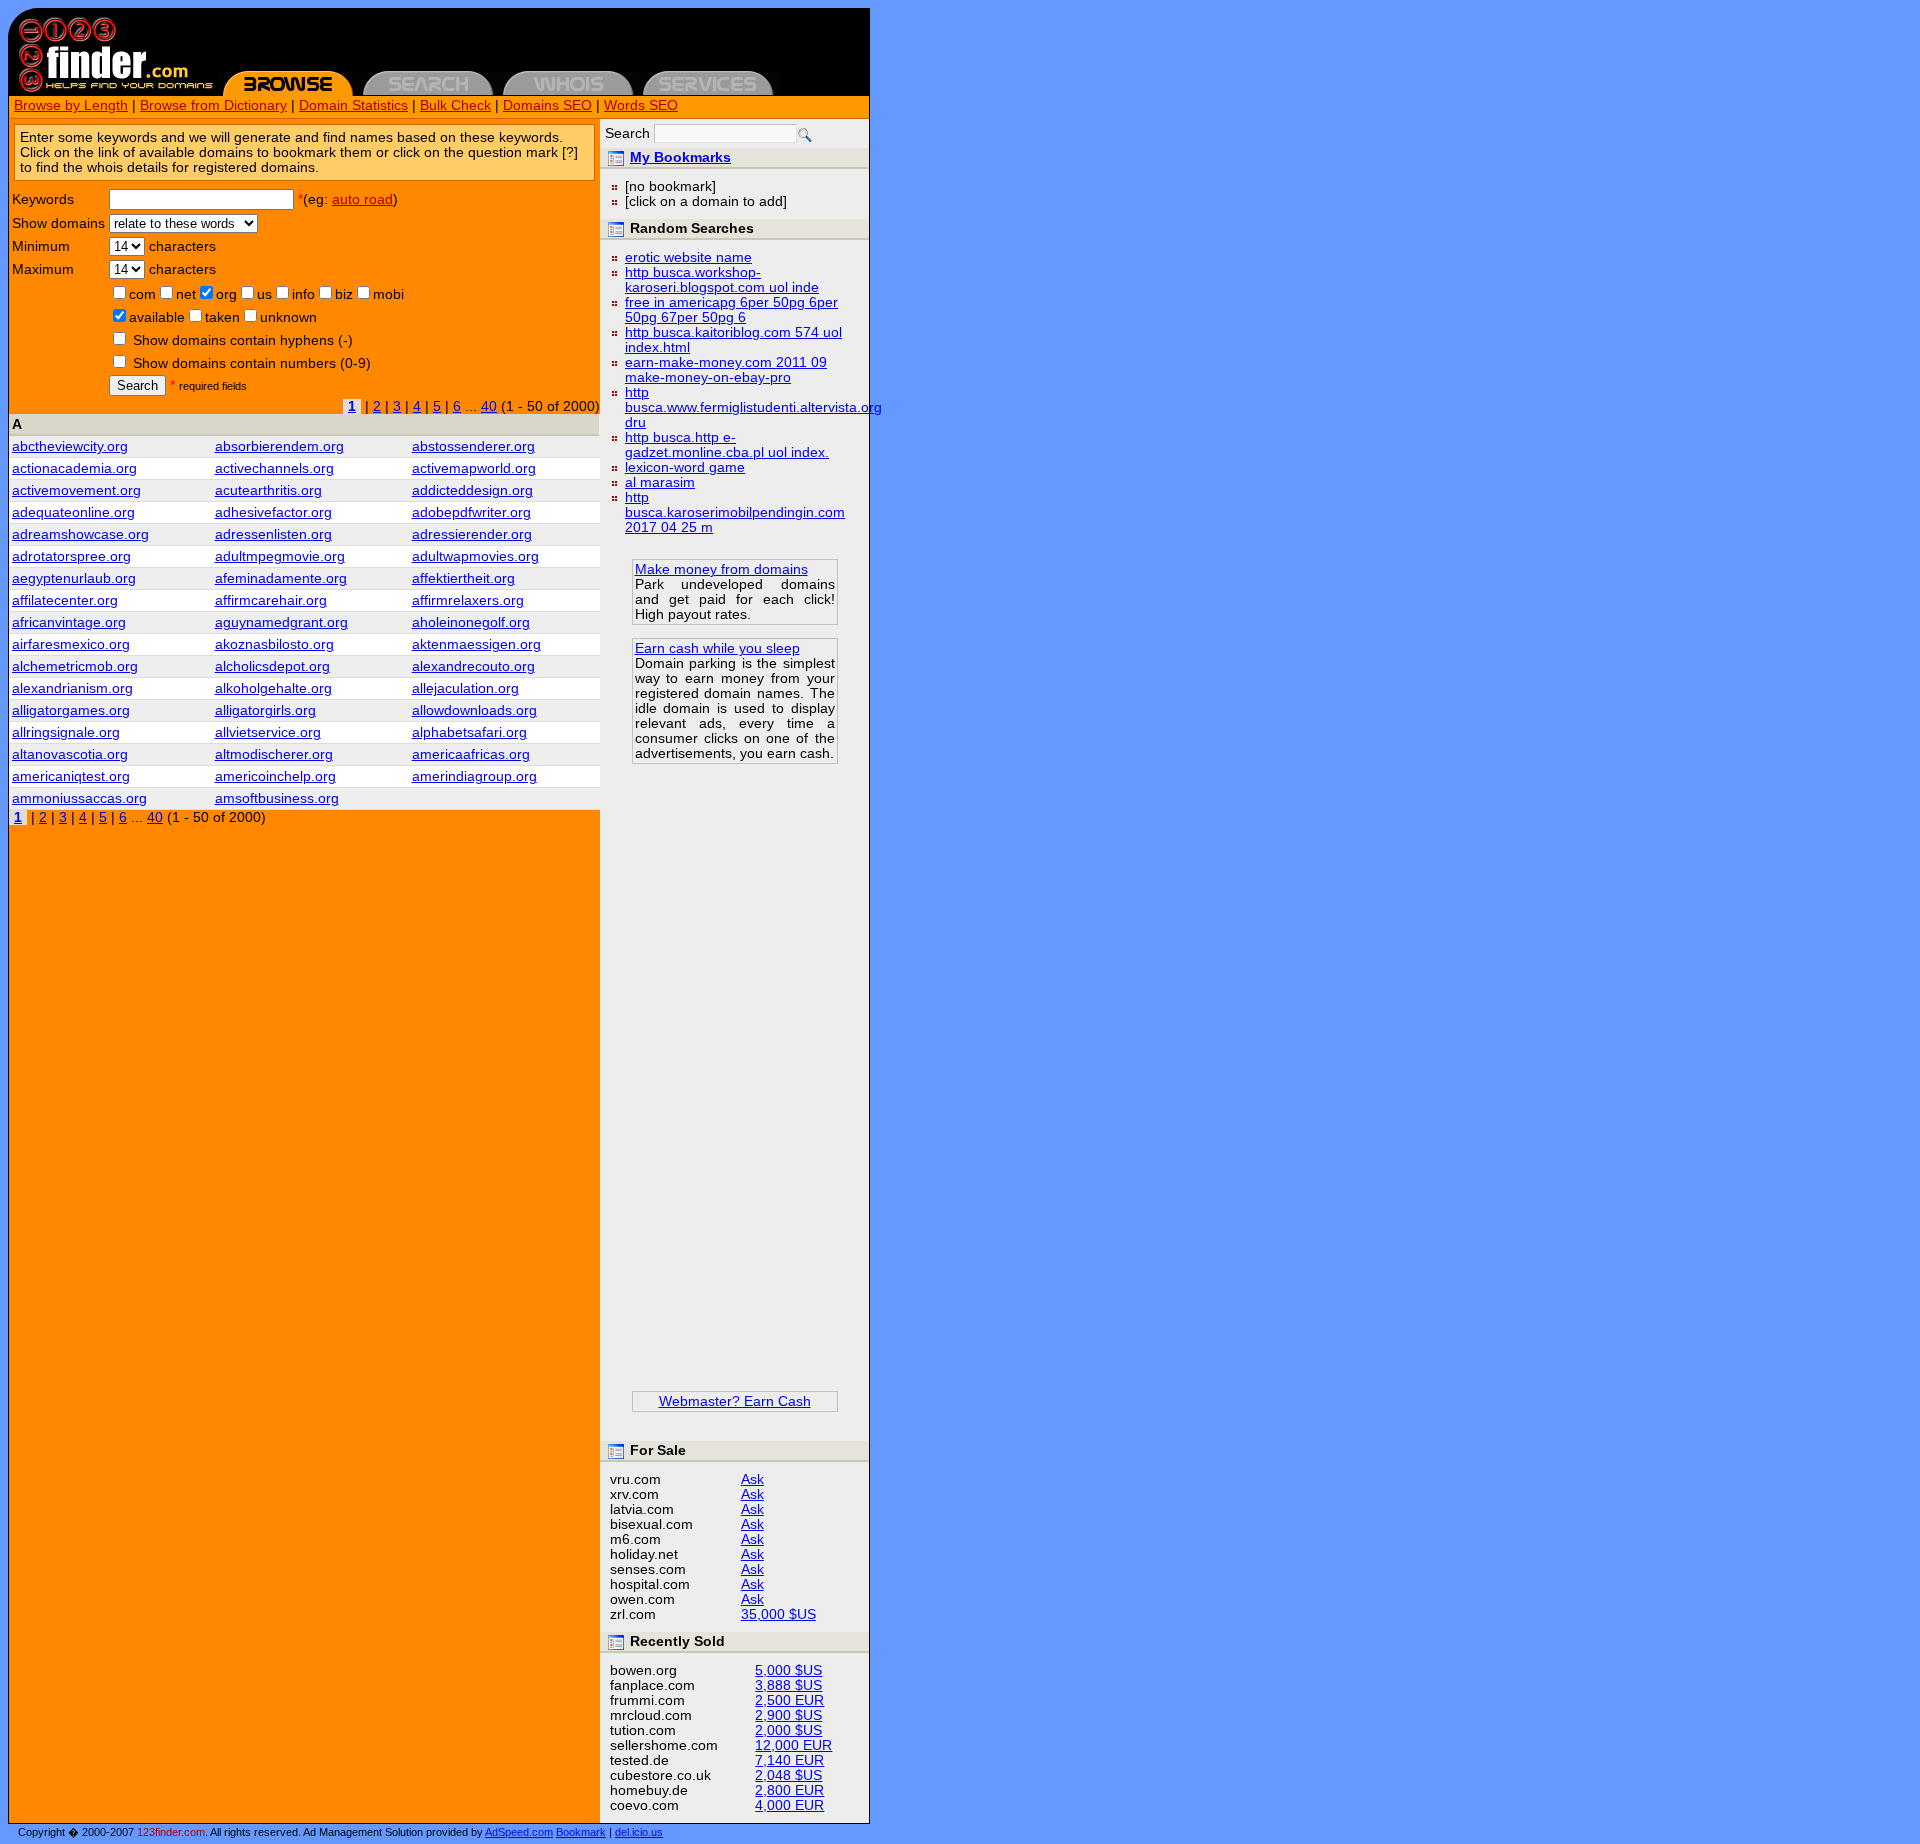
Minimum (41, 246)
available (157, 317)
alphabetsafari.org (469, 732)
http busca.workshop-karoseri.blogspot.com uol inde (722, 280)
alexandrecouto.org (473, 666)
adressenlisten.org (273, 534)
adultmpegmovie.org (280, 556)
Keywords (43, 199)
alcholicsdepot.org (272, 666)
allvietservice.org (268, 732)
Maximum (43, 269)
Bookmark (581, 1832)
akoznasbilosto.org (274, 644)
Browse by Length (71, 105)
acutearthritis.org (268, 490)
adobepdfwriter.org (471, 512)
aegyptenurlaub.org (74, 578)
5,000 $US (788, 1670)
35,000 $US (778, 1614)
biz (344, 294)
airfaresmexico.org (71, 644)
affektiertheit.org (463, 578)
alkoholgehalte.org (273, 688)
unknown (288, 317)
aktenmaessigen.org (476, 644)
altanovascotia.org (70, 754)
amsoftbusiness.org (277, 798)
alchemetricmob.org (75, 666)
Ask (752, 1479)
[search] (805, 135)
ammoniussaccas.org (79, 798)
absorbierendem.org (279, 446)
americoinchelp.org (275, 776)
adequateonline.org (73, 512)
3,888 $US (788, 1685)
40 (489, 406)
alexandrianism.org (72, 688)
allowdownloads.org (474, 710)
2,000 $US (788, 1730)
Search (137, 385)
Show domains (58, 223)
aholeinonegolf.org (471, 622)
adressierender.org (472, 534)
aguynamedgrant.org (281, 622)
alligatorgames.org (71, 710)
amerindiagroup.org (474, 776)
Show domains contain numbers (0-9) (252, 363)
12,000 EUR (793, 1745)
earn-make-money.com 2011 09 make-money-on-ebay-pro (726, 370)
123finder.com (171, 1832)
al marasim (660, 482)
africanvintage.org (69, 622)
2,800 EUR (789, 1790)
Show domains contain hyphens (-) (243, 340)
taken (222, 317)
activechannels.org (274, 468)
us (264, 294)
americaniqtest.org (71, 776)
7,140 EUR (789, 1760)
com (142, 294)
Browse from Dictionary (213, 105)
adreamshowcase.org (80, 534)
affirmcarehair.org (271, 600)
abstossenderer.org (473, 446)
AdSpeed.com (519, 1832)
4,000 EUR (789, 1805)
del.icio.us (639, 1832)
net (186, 294)
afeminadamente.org (281, 578)
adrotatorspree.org (71, 556)
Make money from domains (721, 569)
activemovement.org (76, 490)
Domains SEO (547, 105)
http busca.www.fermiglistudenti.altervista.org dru (753, 407)
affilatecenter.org (65, 600)
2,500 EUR (789, 1700)
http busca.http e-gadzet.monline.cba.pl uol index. (727, 445)
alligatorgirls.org (265, 710)
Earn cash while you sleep (717, 648)
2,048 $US (788, 1775)
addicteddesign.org (472, 490)
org (226, 294)
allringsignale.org (66, 732)
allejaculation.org (465, 688)
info (303, 294)
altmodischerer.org (274, 754)
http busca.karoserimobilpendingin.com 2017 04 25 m (735, 512)
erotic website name (688, 257)
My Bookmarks (680, 157)
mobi (388, 294)
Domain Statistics (353, 105)
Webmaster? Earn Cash (735, 1401)
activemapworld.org (474, 468)
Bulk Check (455, 105)
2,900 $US (788, 1715)
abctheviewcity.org (70, 446)
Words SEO (641, 105)
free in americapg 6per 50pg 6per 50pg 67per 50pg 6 (731, 310)
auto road (362, 199)
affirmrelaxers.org (468, 600)
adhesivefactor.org (273, 512)
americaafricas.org (471, 754)
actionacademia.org (74, 468)
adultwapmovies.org (475, 556)
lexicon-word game (685, 467)
